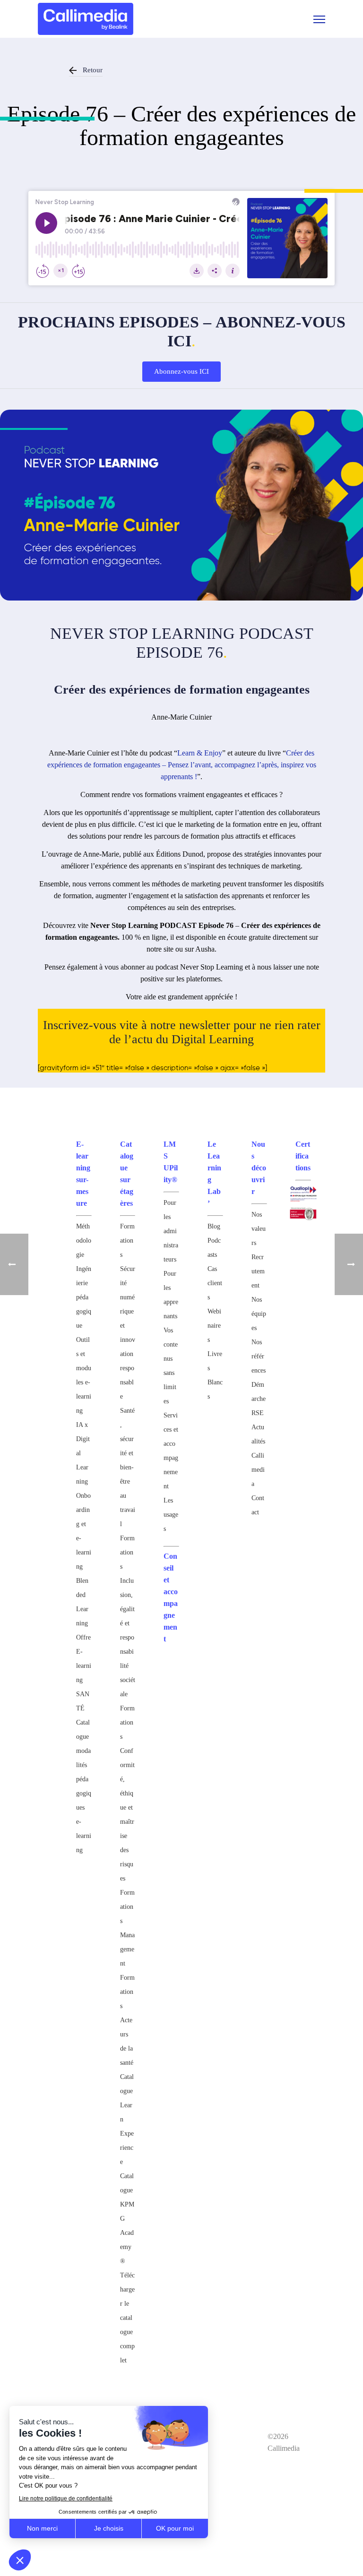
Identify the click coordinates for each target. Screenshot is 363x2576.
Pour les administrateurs (171, 1231)
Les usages (171, 1515)
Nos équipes (259, 1314)
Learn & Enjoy (200, 753)
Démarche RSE (259, 1399)
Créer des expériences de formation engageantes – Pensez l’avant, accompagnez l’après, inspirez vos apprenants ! (182, 765)
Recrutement (258, 1271)
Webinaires (214, 1326)
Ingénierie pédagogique (84, 1297)
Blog (214, 1226)
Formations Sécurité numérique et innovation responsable (128, 1311)
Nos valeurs (259, 1229)
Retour (93, 70)
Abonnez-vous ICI (181, 371)
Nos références (259, 1356)
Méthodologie (84, 1241)
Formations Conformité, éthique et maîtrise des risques (127, 1793)
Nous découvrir (259, 1168)
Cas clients (215, 1283)
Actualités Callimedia (258, 1455)
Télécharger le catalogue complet (127, 2318)
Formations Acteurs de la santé (127, 2020)
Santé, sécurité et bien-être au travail (128, 1467)
